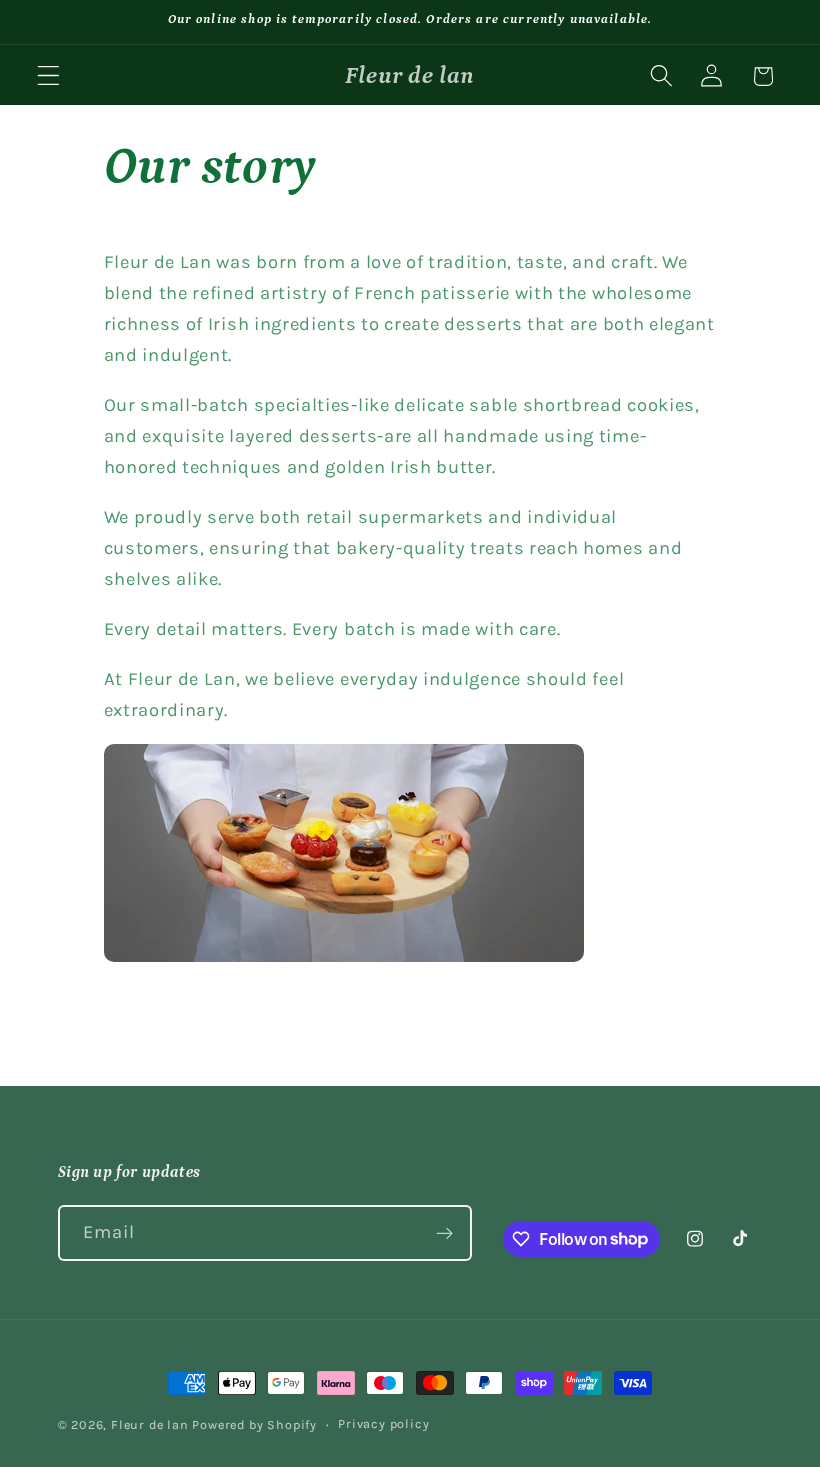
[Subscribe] (444, 1233)
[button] (48, 76)
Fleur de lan (150, 1424)
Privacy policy (383, 1423)
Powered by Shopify (254, 1424)
